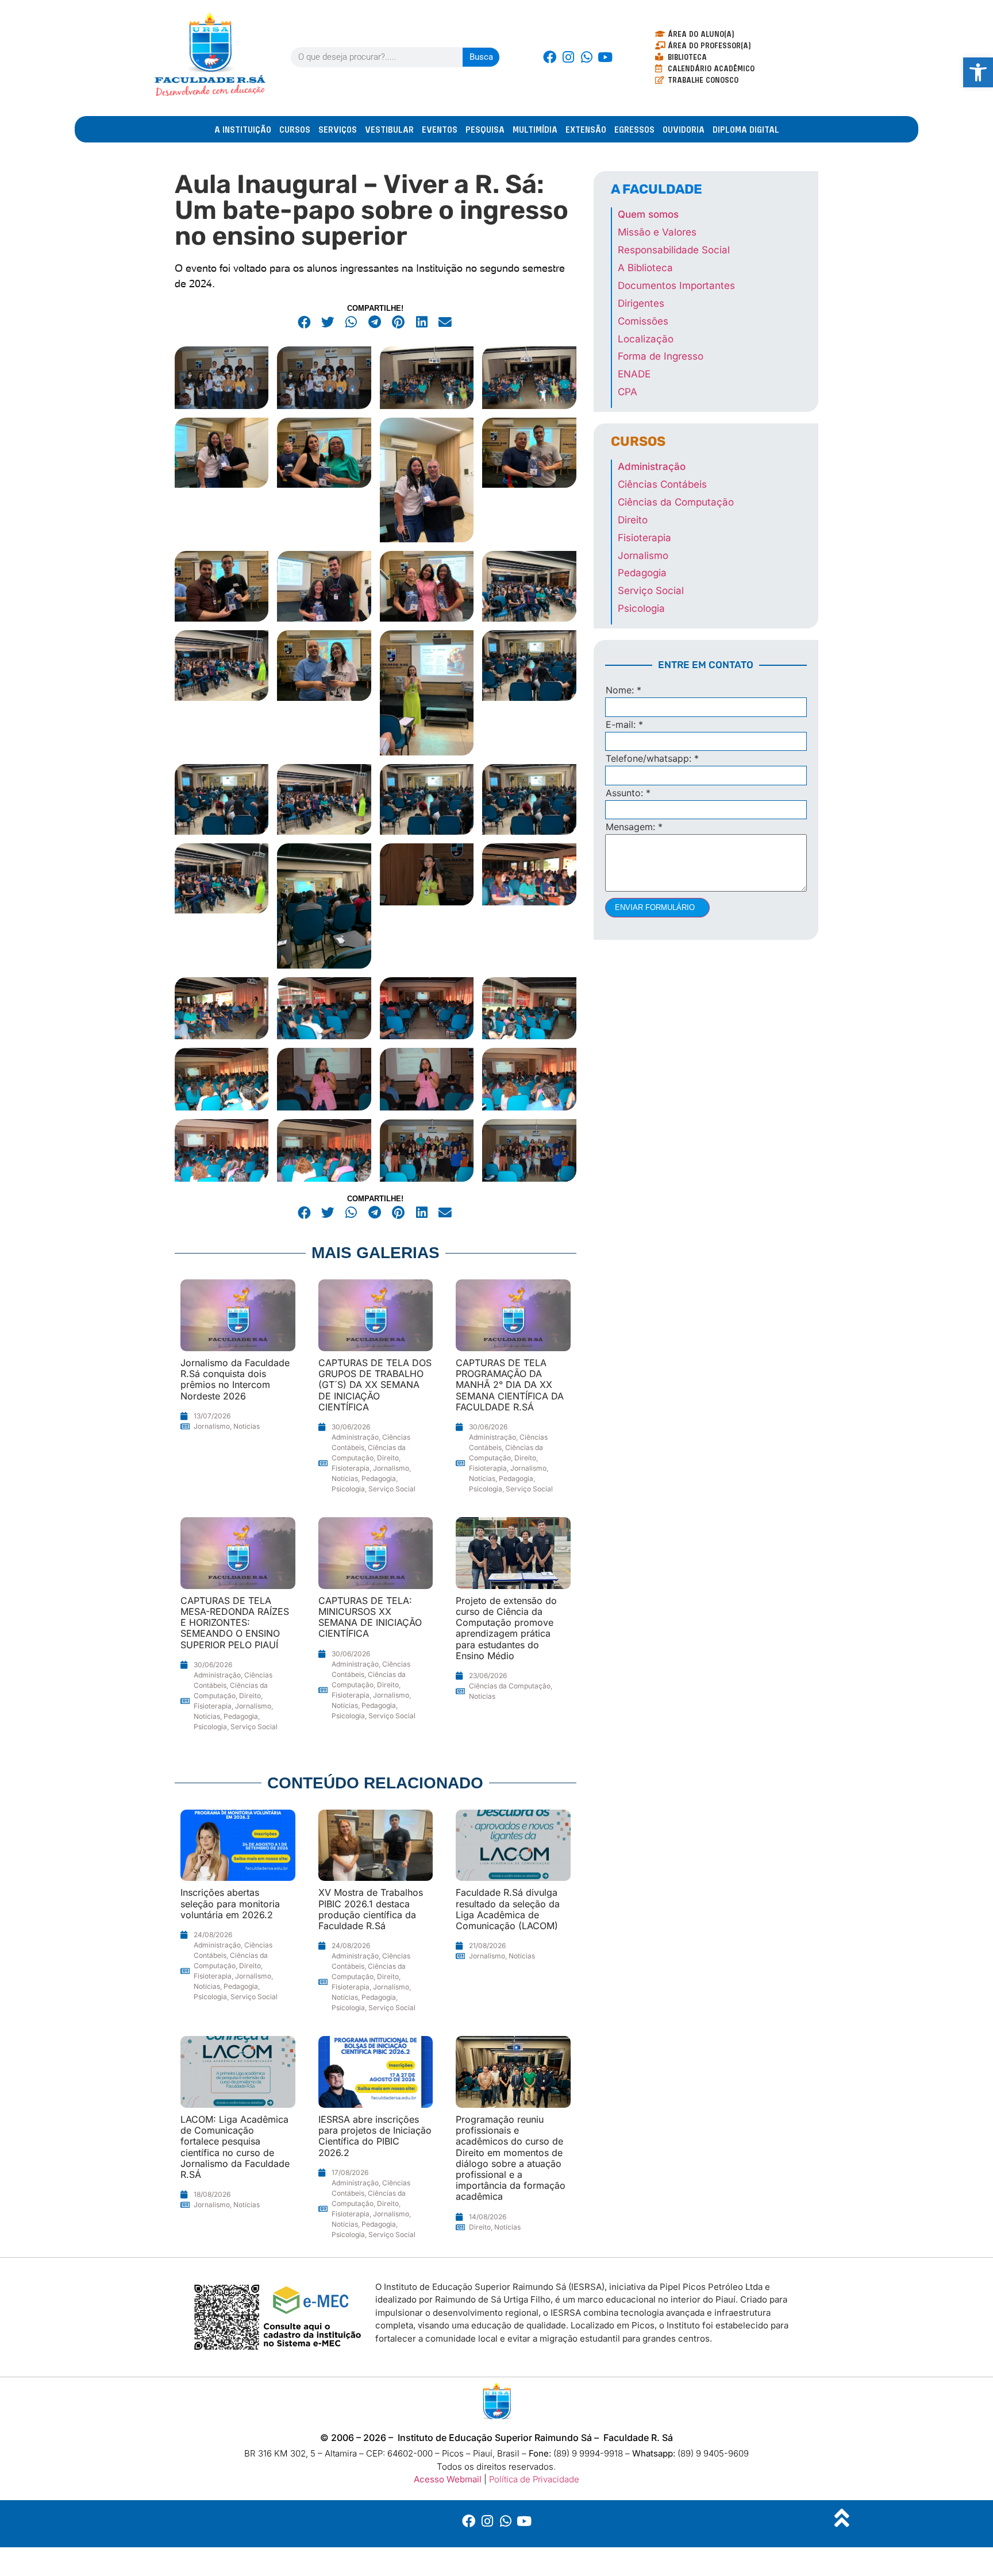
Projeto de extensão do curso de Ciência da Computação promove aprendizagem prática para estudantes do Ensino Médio (506, 1628)
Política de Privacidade (534, 2479)
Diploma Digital (746, 129)
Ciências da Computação (510, 1686)
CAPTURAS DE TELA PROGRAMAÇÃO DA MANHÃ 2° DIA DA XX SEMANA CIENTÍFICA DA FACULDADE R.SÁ (510, 1385)
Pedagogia (379, 1478)
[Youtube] (605, 57)
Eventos (440, 129)
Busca (481, 57)
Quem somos (648, 214)
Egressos (634, 129)
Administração (355, 1437)
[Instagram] (568, 57)
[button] (305, 323)
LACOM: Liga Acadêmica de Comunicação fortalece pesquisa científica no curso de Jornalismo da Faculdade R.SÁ (235, 2147)
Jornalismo (212, 1426)
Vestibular (389, 129)
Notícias (247, 1426)
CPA (628, 392)
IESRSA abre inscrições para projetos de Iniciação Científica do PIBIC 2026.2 (375, 2136)
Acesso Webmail (448, 2479)
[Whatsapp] (587, 57)
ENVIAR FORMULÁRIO (655, 907)
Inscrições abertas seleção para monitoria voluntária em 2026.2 (230, 1903)
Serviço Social (392, 1489)
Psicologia (348, 1489)
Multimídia (535, 129)
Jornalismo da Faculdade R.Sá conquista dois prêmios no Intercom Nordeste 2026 (235, 1379)
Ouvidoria (684, 129)
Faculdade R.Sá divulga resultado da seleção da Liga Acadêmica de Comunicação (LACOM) (508, 1909)
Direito (388, 1458)
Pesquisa (485, 129)
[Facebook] (550, 57)
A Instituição (243, 129)
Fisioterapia (351, 1468)
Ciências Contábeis (662, 484)
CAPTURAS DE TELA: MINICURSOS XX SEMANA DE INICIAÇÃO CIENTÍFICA (370, 1617)
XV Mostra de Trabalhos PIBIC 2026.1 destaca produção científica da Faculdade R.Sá (371, 1909)
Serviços (338, 129)
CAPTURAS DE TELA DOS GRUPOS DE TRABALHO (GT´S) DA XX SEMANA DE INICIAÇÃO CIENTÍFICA (375, 1385)
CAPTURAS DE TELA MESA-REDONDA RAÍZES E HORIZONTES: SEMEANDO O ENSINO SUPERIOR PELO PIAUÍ (235, 1623)
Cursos (295, 129)
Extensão (586, 129)
